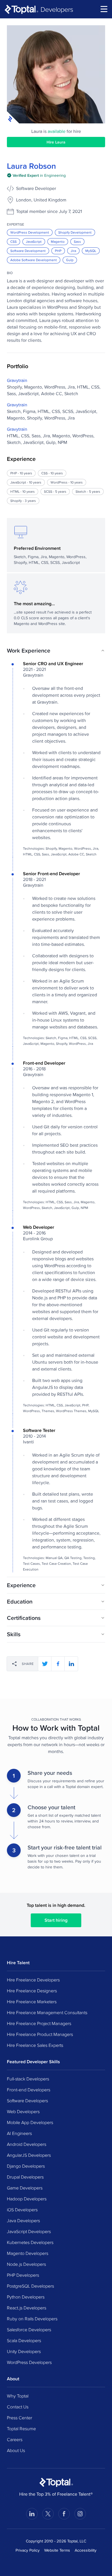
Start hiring (56, 1920)
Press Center (20, 2418)
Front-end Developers (29, 2090)
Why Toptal (18, 2396)
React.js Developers (27, 2308)
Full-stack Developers (28, 2079)
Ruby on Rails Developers (32, 2319)
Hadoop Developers (27, 2199)
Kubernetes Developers (30, 2242)
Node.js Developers (26, 2264)
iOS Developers (22, 2210)
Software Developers (27, 2101)
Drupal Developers (25, 2177)
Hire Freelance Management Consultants (47, 2012)
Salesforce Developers (29, 2330)
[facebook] (58, 1664)
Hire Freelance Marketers (32, 2002)
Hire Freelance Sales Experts (35, 2045)
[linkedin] (71, 1664)
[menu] (104, 9)
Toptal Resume (21, 2429)
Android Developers (27, 2144)
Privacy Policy (28, 2550)
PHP (58, 251)
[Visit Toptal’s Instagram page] (80, 2514)
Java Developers (23, 2220)
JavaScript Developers (29, 2231)
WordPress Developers (29, 2362)
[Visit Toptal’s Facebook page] (64, 2514)
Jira (73, 251)
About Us (16, 2450)
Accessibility (86, 2550)
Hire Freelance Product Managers (40, 2034)
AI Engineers (19, 2133)
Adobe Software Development (34, 260)
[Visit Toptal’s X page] (48, 2514)
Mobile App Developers (30, 2122)
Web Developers (23, 2111)
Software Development (28, 251)
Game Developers (25, 2188)
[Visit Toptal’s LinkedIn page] (32, 2514)
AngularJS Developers (29, 2155)
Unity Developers (24, 2351)
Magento (58, 241)
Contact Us (18, 2407)
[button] (56, 651)
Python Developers (26, 2297)
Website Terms (57, 2550)
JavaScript (34, 241)
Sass (77, 241)
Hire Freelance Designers (32, 1991)
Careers (15, 2439)
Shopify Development (75, 232)
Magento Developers (28, 2253)
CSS (13, 241)
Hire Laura (56, 142)
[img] (36, 175)
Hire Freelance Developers (33, 1980)
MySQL (91, 251)
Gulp (70, 260)
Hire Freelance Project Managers (39, 2023)
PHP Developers (23, 2275)
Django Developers (26, 2166)
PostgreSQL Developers (30, 2286)
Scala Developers (24, 2340)
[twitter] (45, 1664)
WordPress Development (30, 232)
